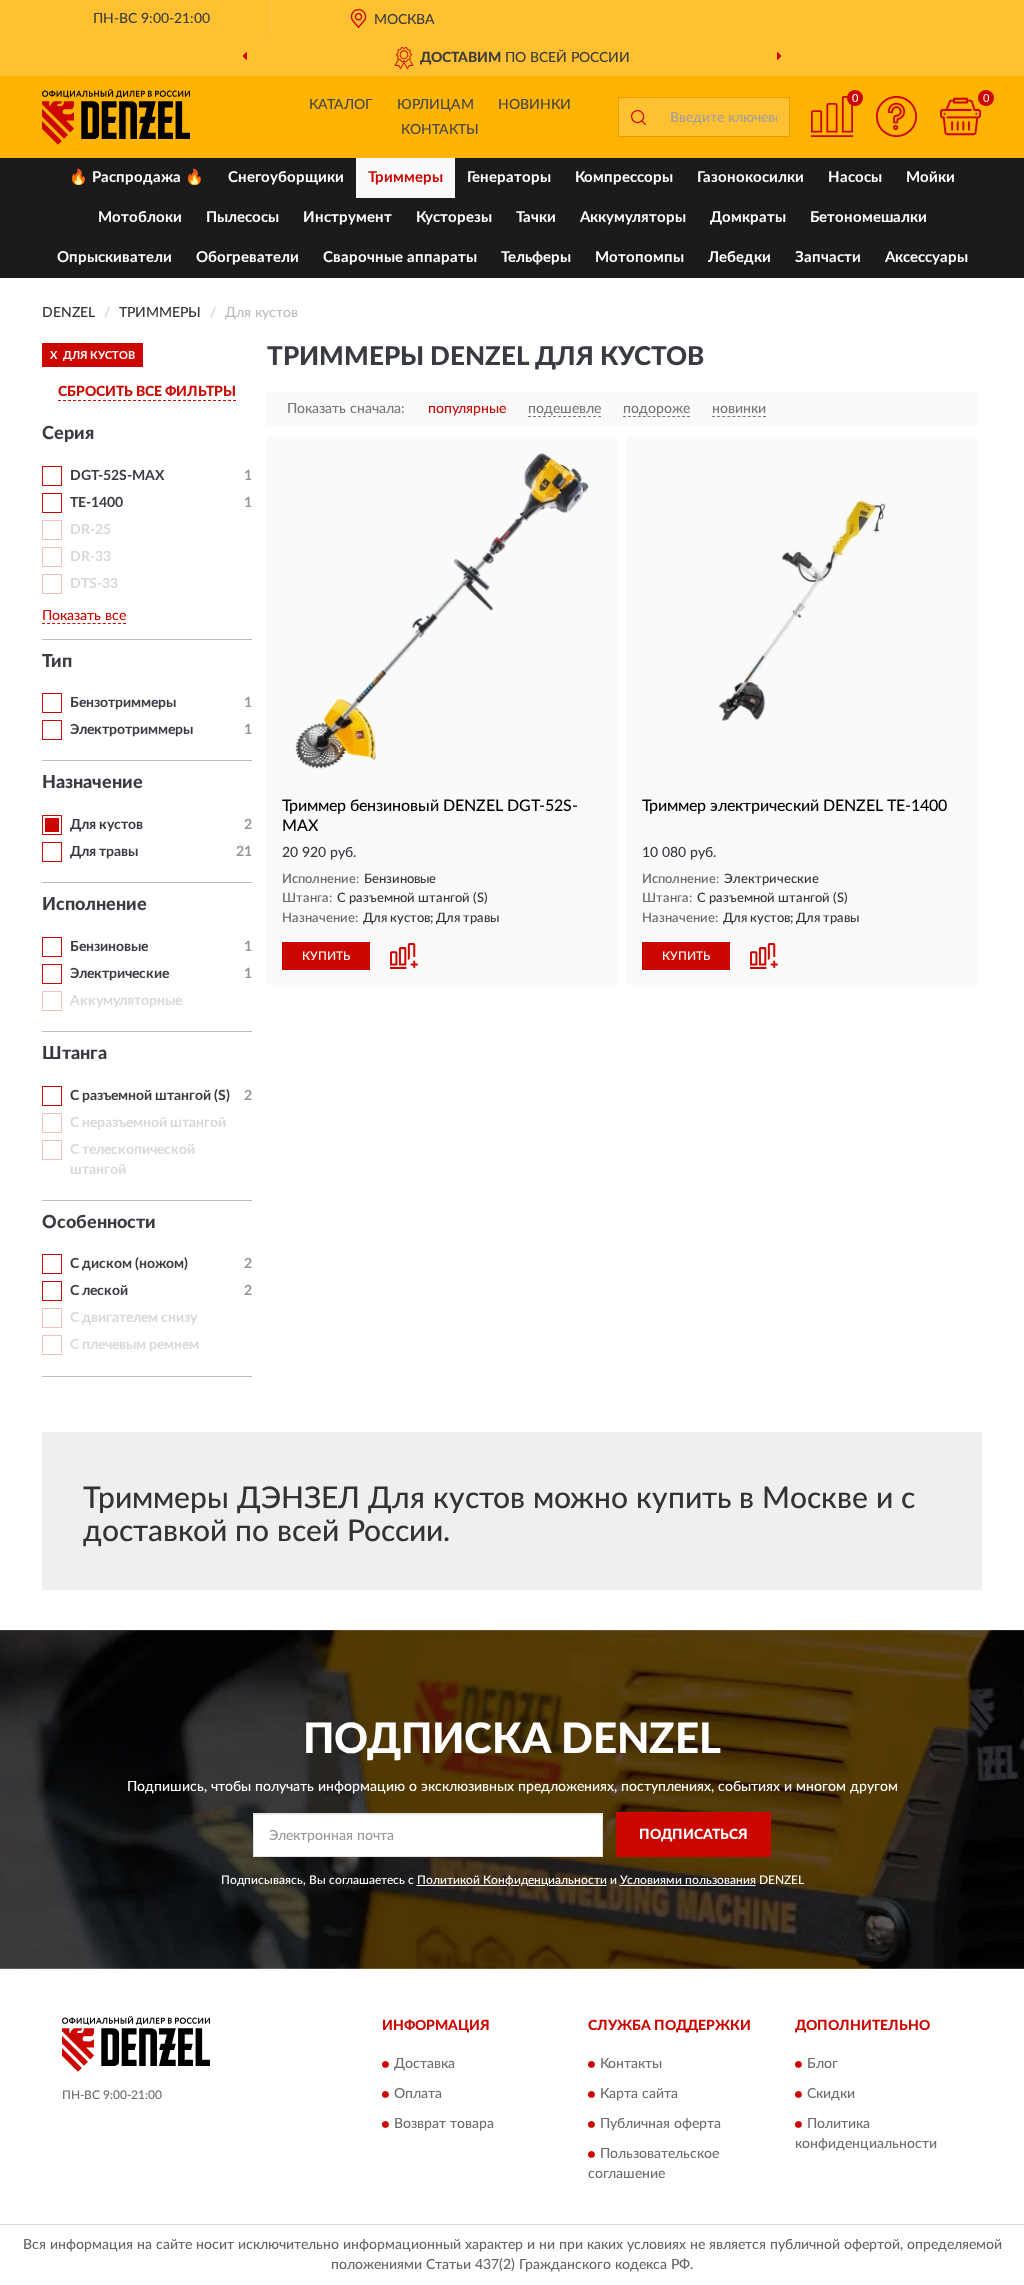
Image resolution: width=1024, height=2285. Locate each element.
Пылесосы (242, 217)
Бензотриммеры (123, 703)
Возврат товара (444, 2125)
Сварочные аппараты (400, 257)
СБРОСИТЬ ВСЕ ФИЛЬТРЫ (147, 392)
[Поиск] (638, 117)
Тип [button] (57, 662)
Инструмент (347, 217)
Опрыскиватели (114, 257)
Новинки (534, 105)
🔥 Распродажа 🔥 (136, 177)
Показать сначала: (346, 409)
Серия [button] (68, 434)
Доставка (424, 2065)
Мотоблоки (140, 217)
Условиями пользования (688, 1880)
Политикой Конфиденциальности (512, 1880)
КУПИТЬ (326, 956)
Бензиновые (109, 947)
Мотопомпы (639, 257)
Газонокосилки (750, 177)
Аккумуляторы (633, 217)
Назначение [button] (92, 783)
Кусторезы (454, 217)
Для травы (104, 852)
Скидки (831, 2095)
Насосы (855, 177)
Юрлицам (435, 105)
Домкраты (748, 217)
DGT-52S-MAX (117, 476)
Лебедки (739, 257)
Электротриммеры (131, 730)
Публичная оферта (660, 2125)
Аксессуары (926, 257)
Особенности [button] (99, 1223)
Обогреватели (247, 257)
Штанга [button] (74, 1054)
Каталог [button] (341, 105)
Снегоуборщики (286, 177)
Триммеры (405, 177)
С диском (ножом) (129, 1264)
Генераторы (509, 177)
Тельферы (536, 257)
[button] (896, 116)
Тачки (536, 217)
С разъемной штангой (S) (150, 1096)
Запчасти (828, 257)
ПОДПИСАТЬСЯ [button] (693, 1835)
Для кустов (106, 825)
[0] (960, 116)
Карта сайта (639, 2095)
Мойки (930, 177)
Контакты (440, 130)
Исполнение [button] (94, 905)
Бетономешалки (868, 217)
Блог (822, 2065)
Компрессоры (624, 177)
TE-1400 (96, 503)
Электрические (119, 974)
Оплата (418, 2095)
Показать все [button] (84, 616)
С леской (99, 1291)
